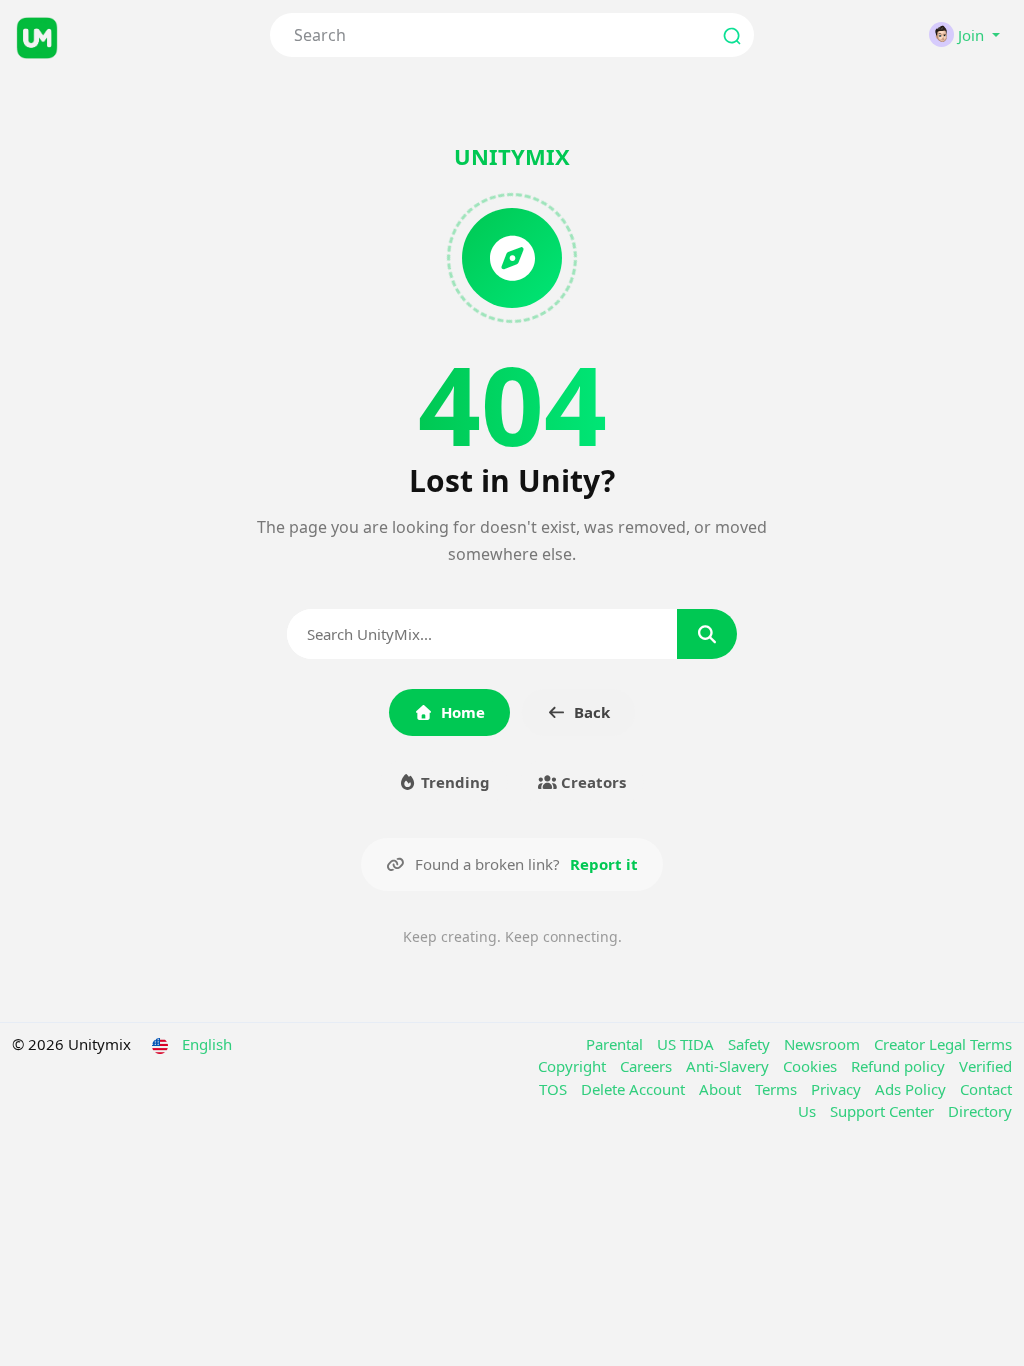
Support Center (884, 1111)
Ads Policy (912, 1089)
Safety (751, 1044)
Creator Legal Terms (943, 1044)
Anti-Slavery (729, 1066)
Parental (616, 1044)
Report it (604, 864)
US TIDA (687, 1044)
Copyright (574, 1066)
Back (592, 712)
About (722, 1089)
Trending (453, 782)
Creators (591, 782)
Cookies (812, 1066)
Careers (648, 1066)
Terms (778, 1089)
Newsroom (824, 1044)
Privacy (838, 1089)
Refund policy (900, 1066)
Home (463, 712)
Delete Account (635, 1089)
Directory (980, 1111)
